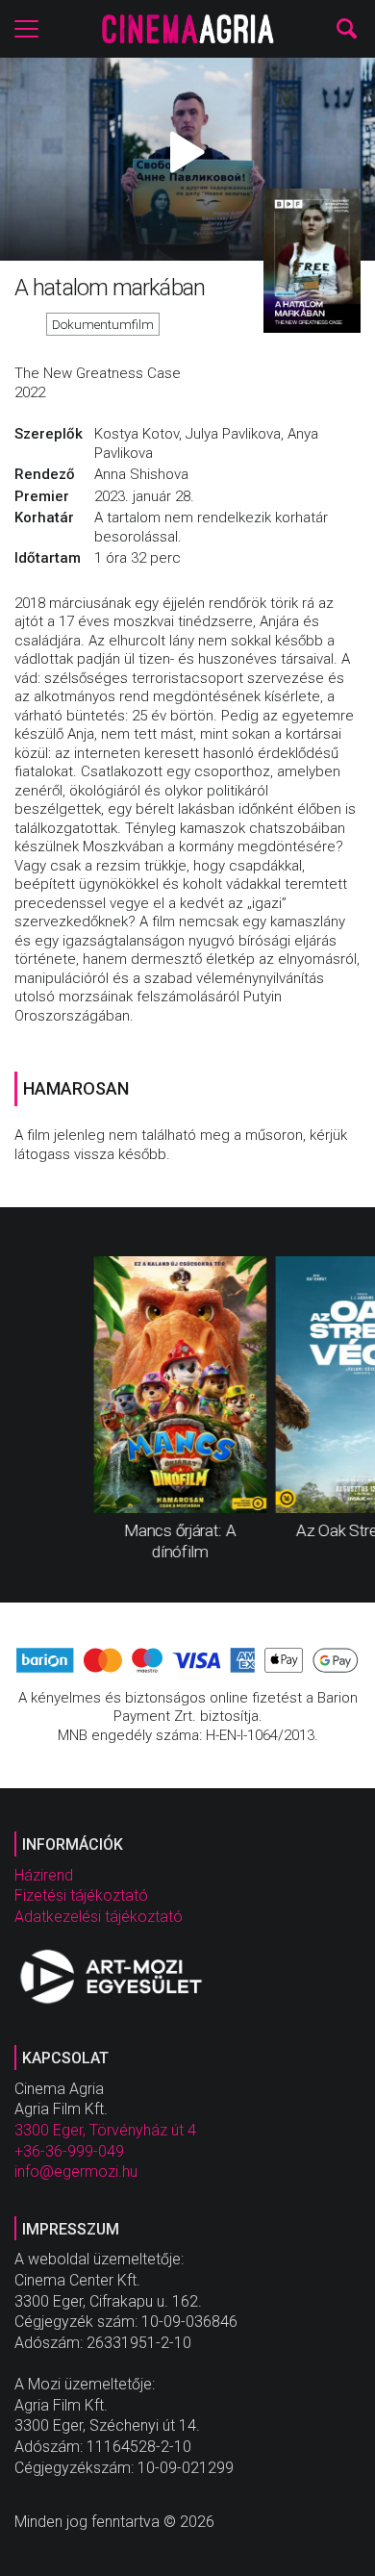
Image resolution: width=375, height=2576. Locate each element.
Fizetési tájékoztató (81, 1895)
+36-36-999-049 (69, 2151)
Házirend (44, 1875)
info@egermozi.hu (76, 2172)
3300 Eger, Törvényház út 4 (105, 2130)
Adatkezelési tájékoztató (99, 1917)
